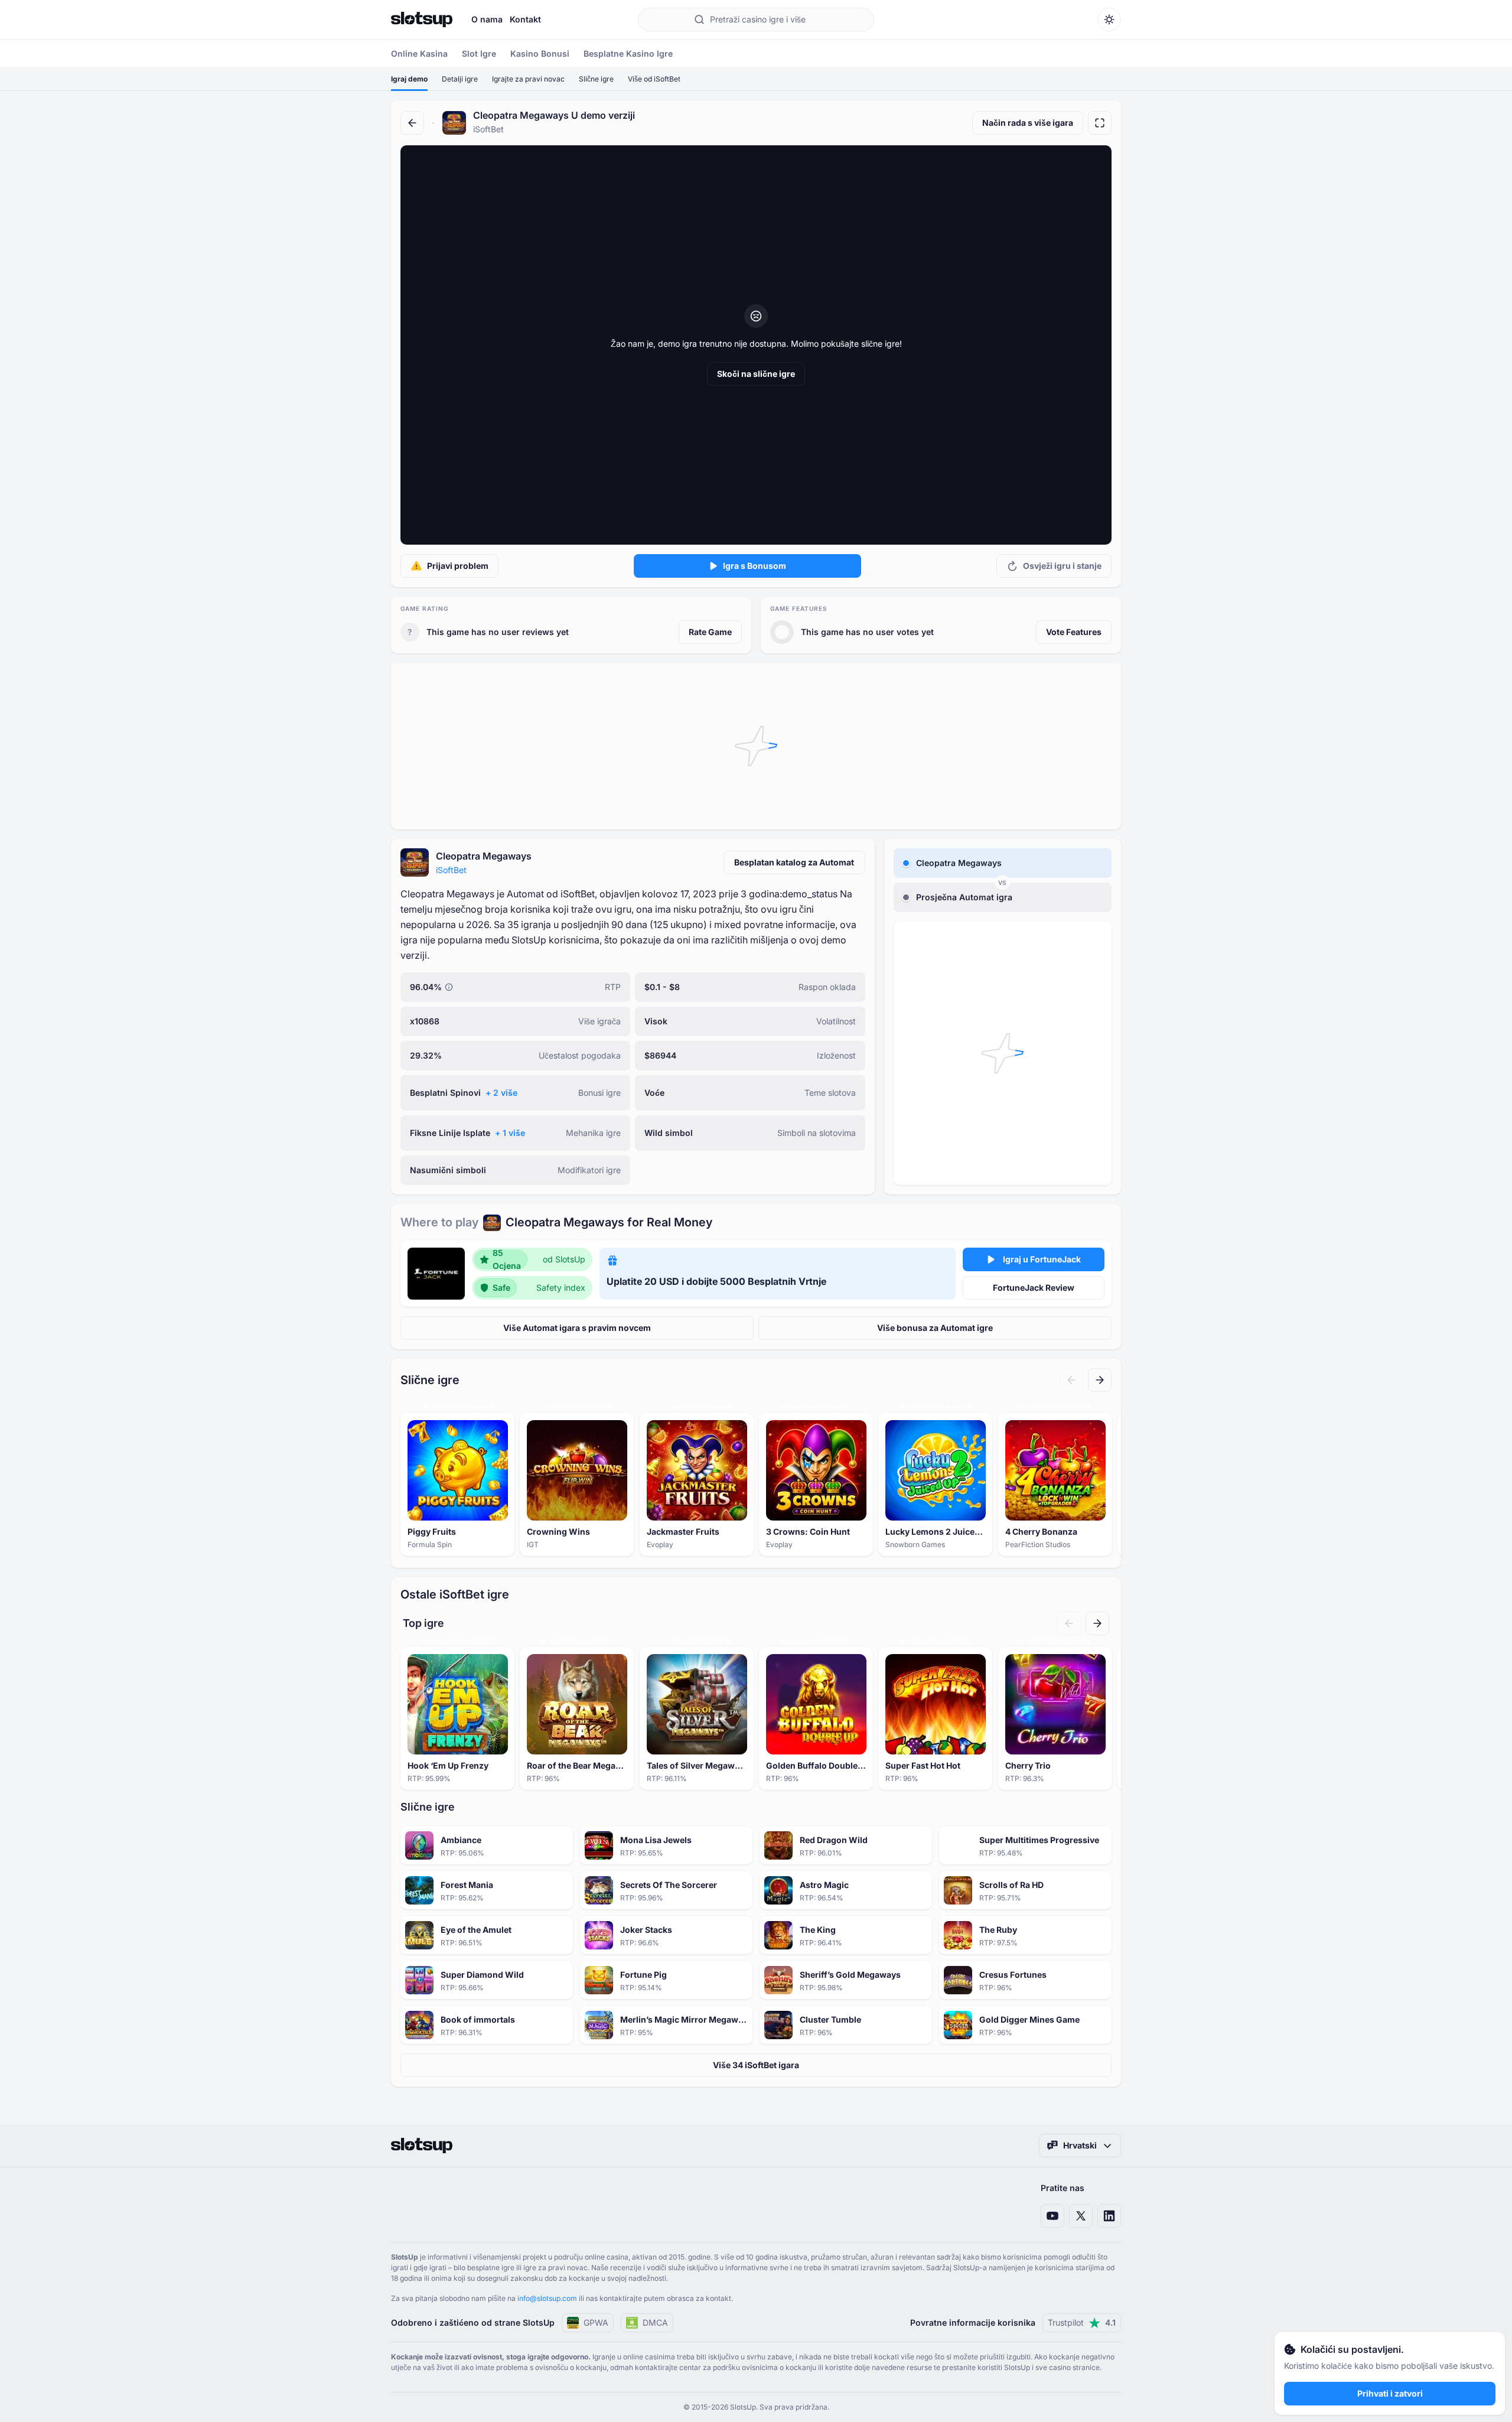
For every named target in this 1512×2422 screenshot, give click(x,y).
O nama (487, 19)
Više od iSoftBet (654, 79)
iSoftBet (451, 870)
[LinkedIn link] (1109, 2216)
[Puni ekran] (1100, 123)
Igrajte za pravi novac (528, 79)
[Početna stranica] (422, 19)
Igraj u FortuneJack (1042, 1259)
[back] (412, 123)
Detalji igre (460, 79)
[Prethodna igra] (1071, 1380)
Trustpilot (1082, 2322)
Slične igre (596, 79)
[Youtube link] (1052, 2216)
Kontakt (525, 19)
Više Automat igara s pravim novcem (577, 1328)
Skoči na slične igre (756, 374)
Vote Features (1074, 632)
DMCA (655, 2322)
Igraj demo (409, 79)
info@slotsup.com (547, 2298)
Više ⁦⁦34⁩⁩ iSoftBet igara (756, 2065)
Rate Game (710, 632)
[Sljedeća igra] (1100, 1380)
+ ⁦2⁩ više (501, 1093)
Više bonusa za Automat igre (935, 1328)
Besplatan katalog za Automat (794, 862)
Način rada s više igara (1028, 123)
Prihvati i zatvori (1390, 2393)
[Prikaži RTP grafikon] (449, 987)
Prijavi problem (458, 566)
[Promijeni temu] (1109, 19)
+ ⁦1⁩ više (510, 1133)
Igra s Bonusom (755, 566)
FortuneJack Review (1034, 1287)
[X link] (1081, 2216)
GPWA (596, 2322)
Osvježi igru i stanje (1062, 566)
